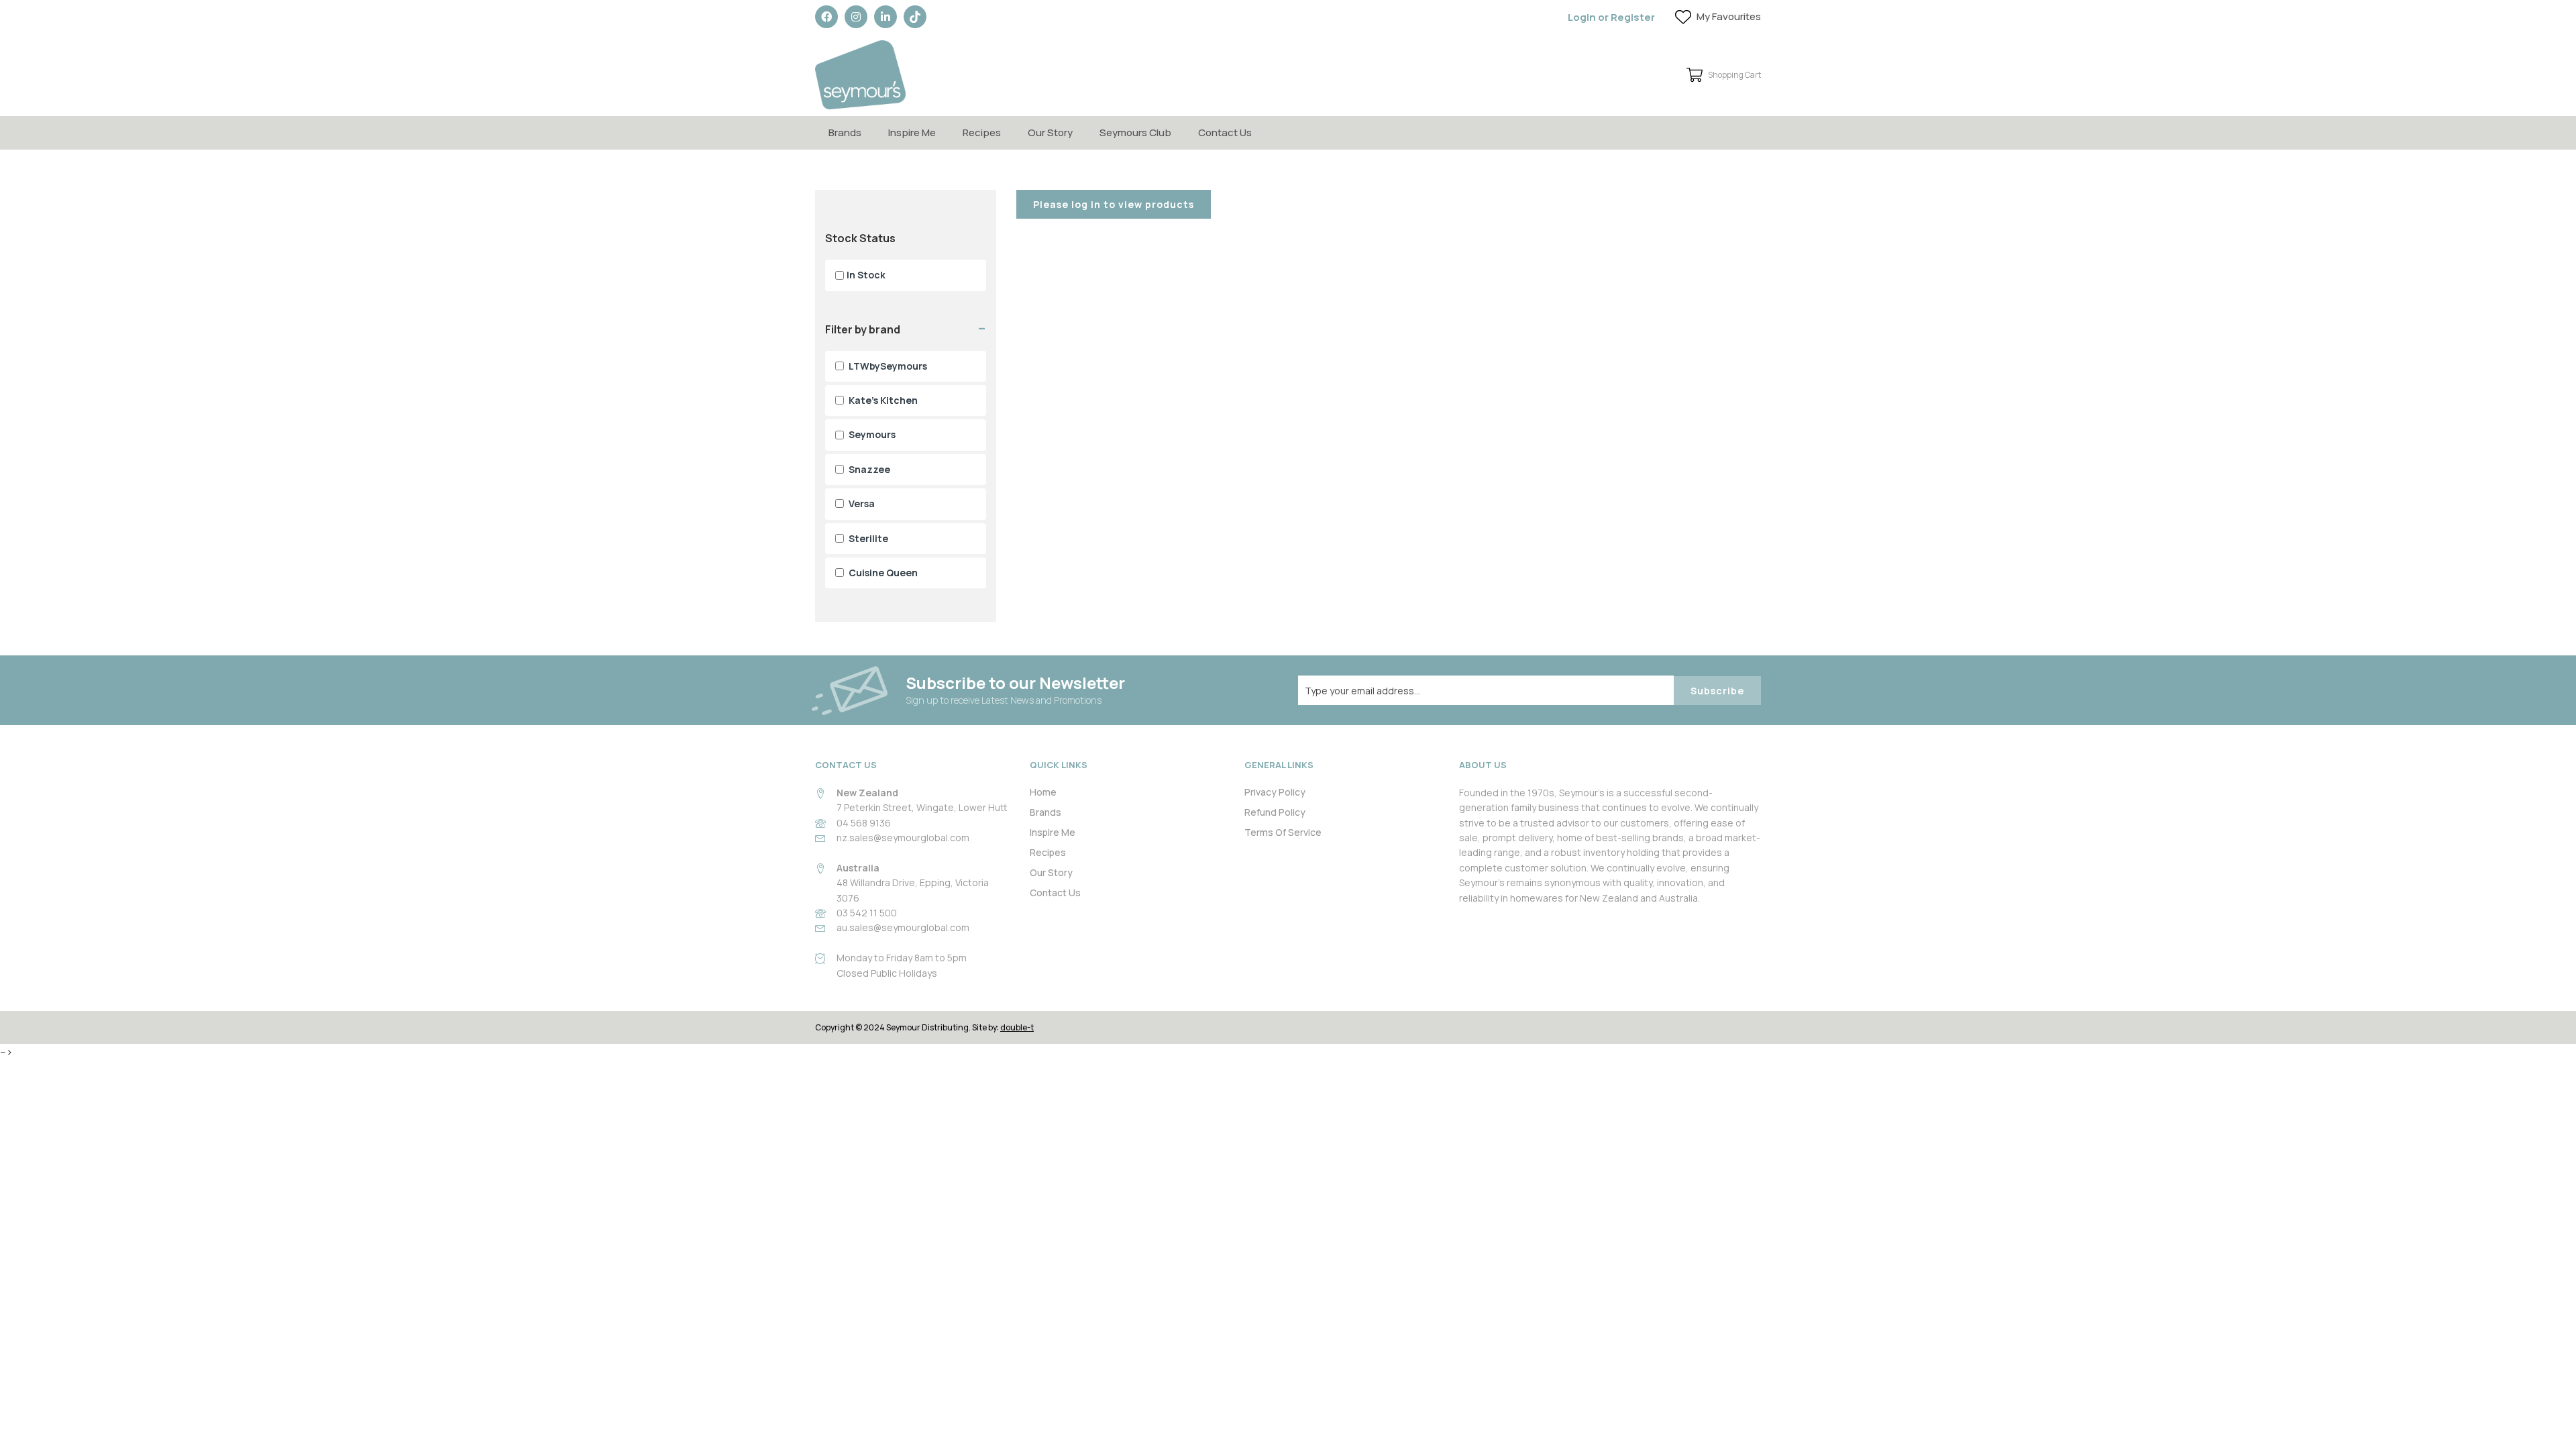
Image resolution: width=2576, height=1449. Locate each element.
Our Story (1050, 132)
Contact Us (1225, 132)
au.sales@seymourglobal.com (903, 927)
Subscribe (1717, 691)
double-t (1017, 1027)
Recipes (982, 132)
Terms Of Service (1283, 832)
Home (1043, 792)
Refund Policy (1275, 812)
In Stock (866, 275)
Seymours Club (1135, 132)
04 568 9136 (864, 823)
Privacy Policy (1275, 792)
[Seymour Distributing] (860, 75)
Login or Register (1611, 17)
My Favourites (1729, 16)
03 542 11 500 (867, 913)
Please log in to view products (1114, 204)
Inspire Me (912, 132)
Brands (845, 132)
